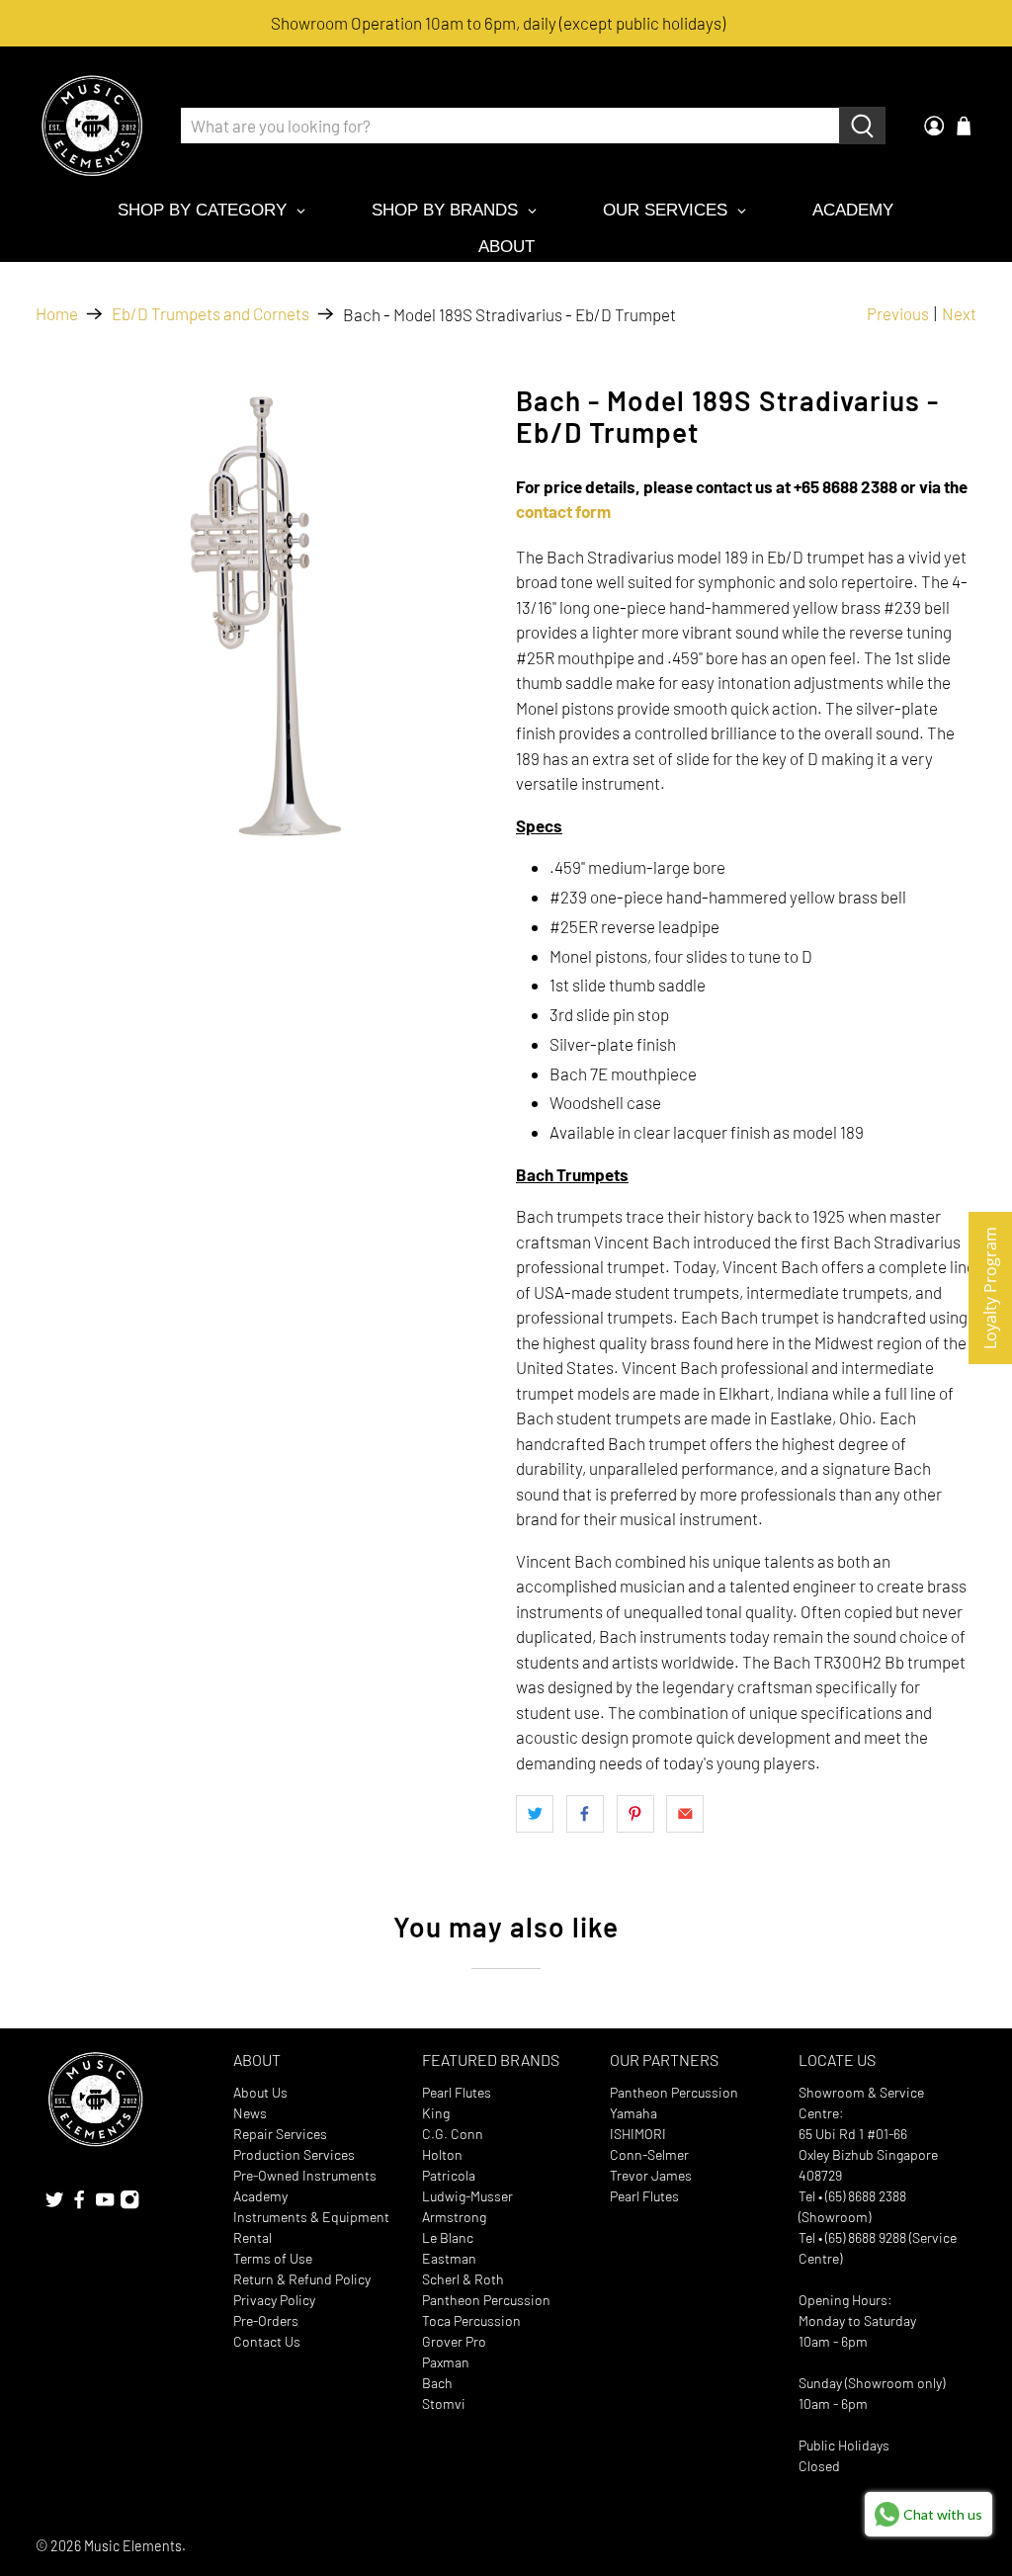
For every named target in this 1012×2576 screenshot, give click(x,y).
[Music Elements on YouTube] (105, 2204)
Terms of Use (273, 2258)
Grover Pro (454, 2341)
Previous (898, 313)
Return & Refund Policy (302, 2279)
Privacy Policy (274, 2300)
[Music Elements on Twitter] (54, 2204)
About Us (260, 2092)
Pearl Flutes (457, 2092)
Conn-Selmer (649, 2154)
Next (959, 313)
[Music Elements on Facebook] (79, 2204)
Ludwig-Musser (467, 2196)
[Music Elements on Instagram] (129, 2204)
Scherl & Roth (463, 2279)
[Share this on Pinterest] (635, 1814)
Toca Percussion (471, 2320)
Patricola (449, 2175)
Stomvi (444, 2404)
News (250, 2113)
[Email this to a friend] (685, 1814)
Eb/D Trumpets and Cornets (211, 314)
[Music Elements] (92, 126)
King (436, 2113)
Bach (437, 2383)
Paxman (446, 2362)
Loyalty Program (990, 1288)
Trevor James (651, 2175)
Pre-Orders (266, 2320)
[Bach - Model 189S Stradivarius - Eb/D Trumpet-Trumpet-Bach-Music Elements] (266, 616)
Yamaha (633, 2113)
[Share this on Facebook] (585, 1814)
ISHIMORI (638, 2134)
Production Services (294, 2154)
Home (57, 314)
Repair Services (280, 2134)
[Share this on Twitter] (535, 1814)
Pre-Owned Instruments (305, 2175)
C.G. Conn (453, 2134)
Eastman (449, 2258)
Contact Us (267, 2341)
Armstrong (454, 2217)
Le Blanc (448, 2237)
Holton (442, 2154)
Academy (260, 2196)
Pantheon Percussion (486, 2300)
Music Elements (133, 2546)
